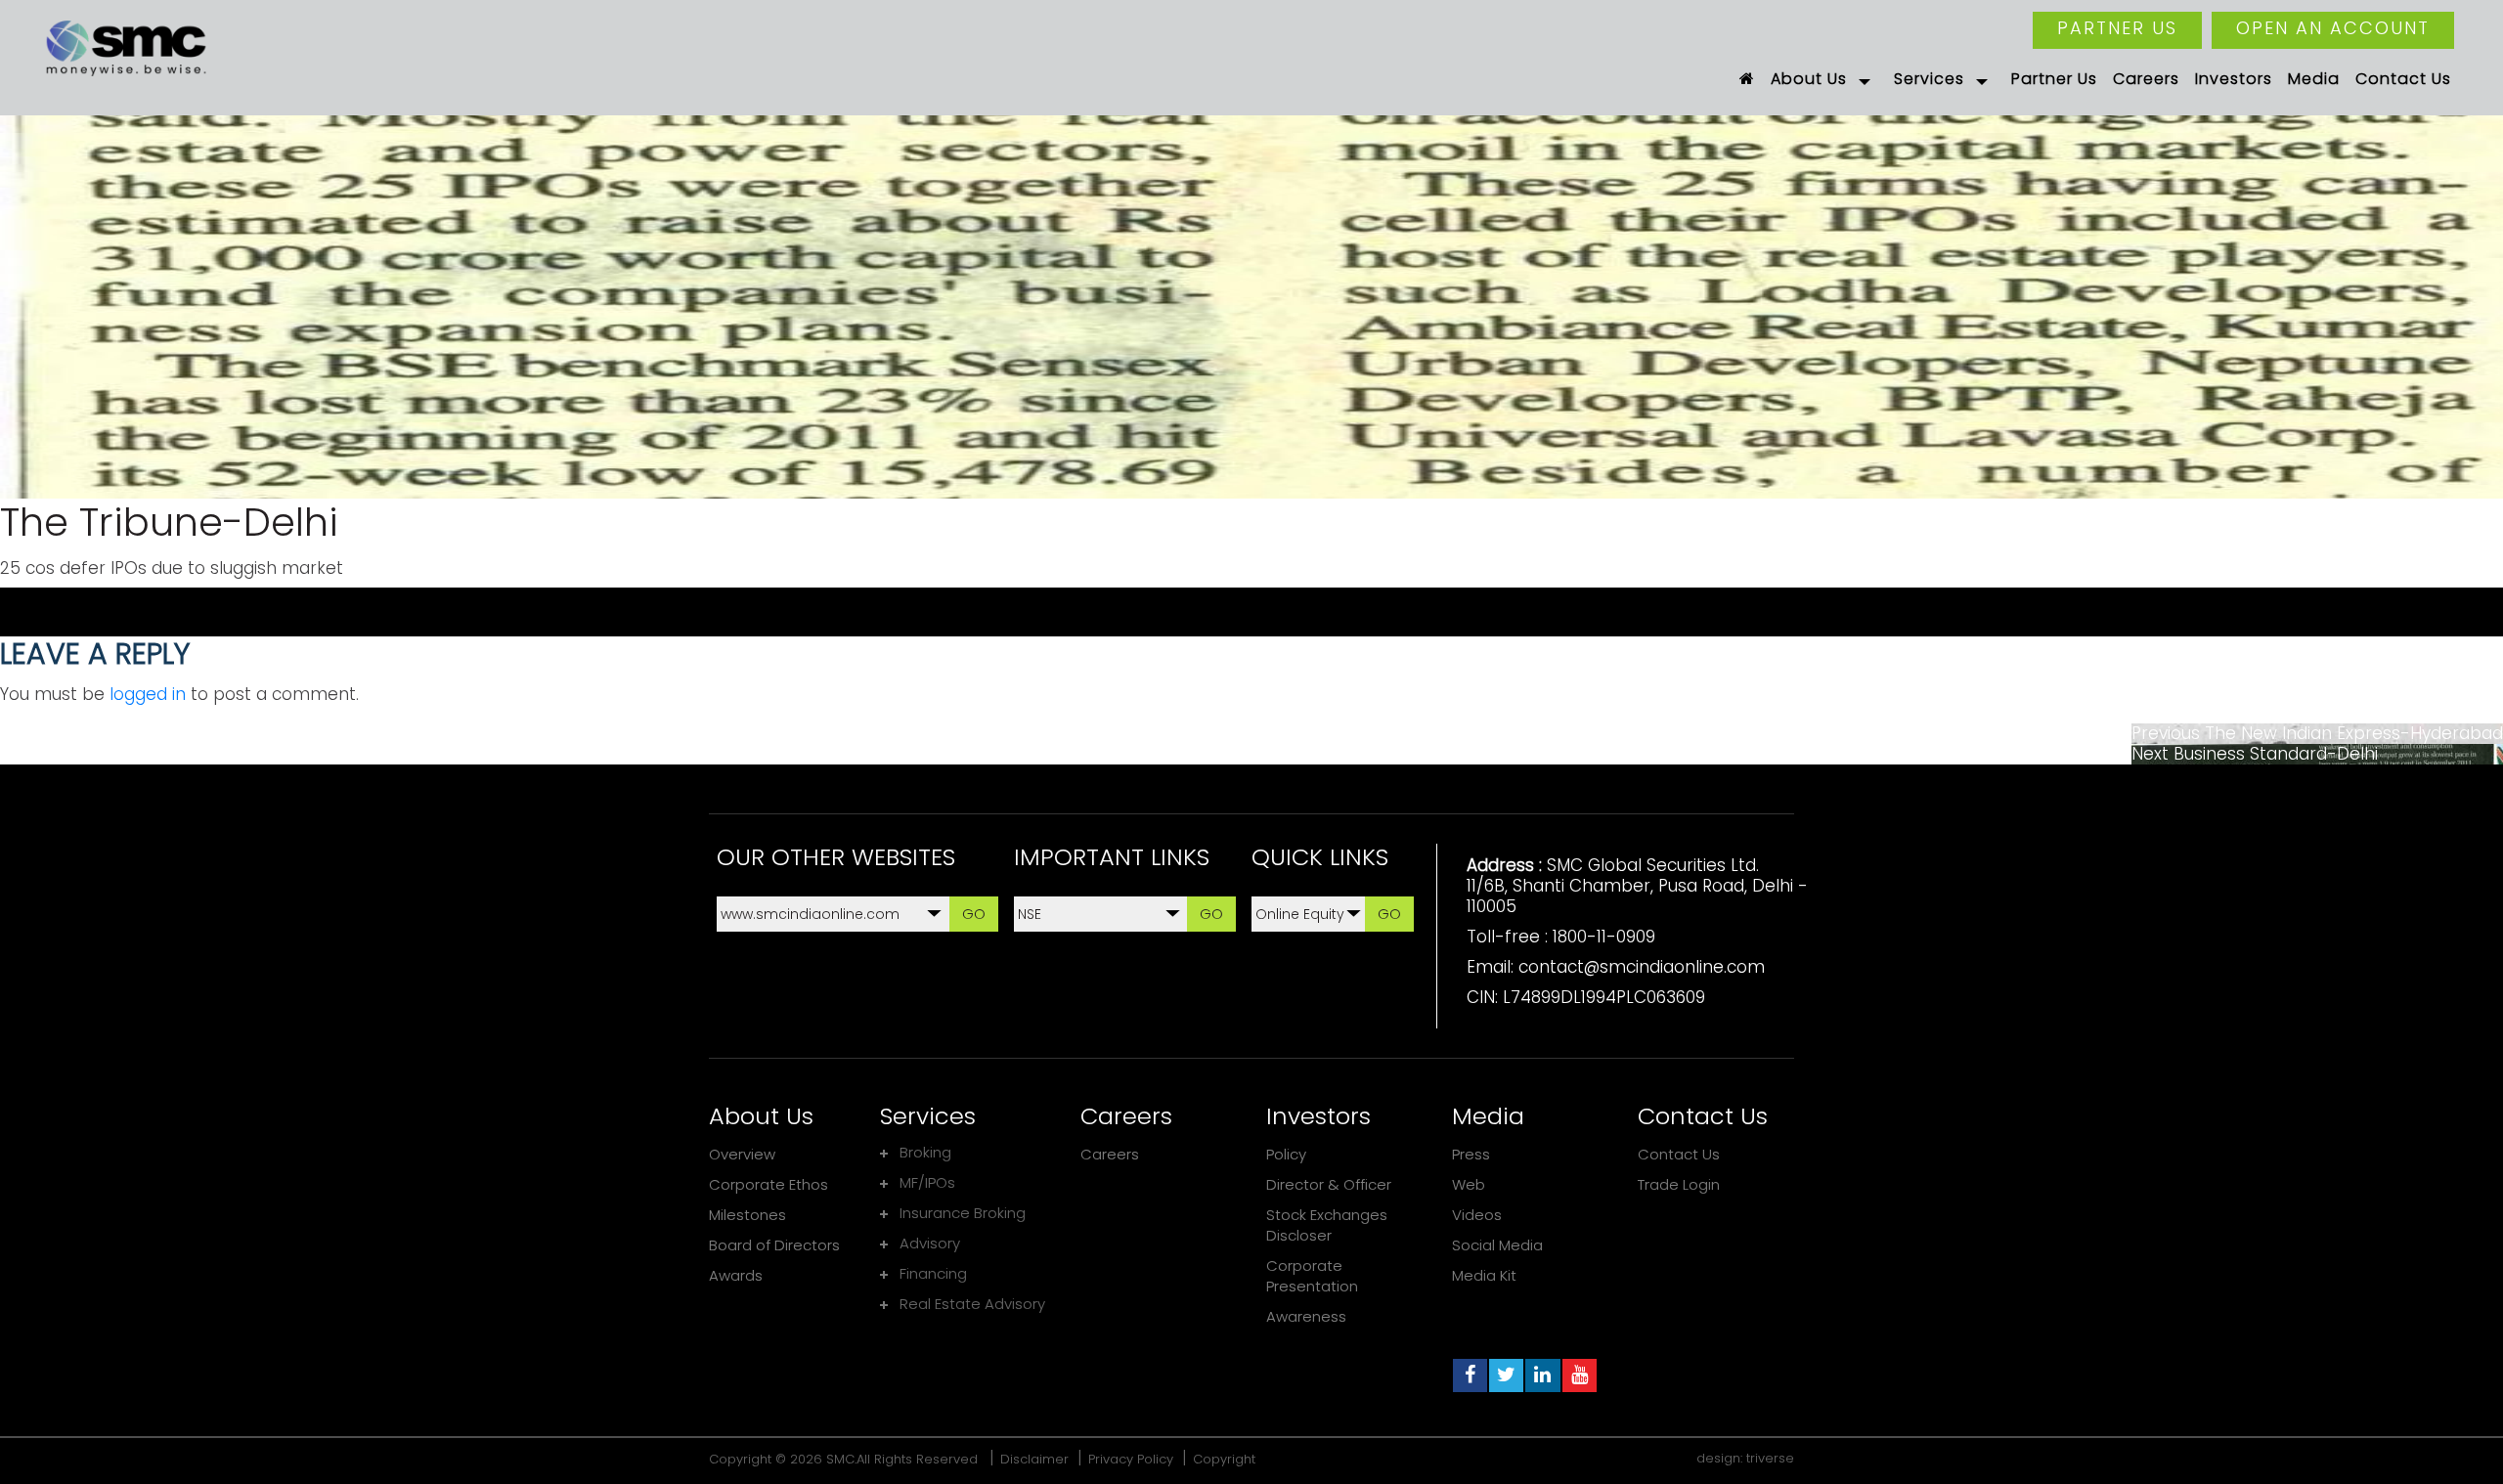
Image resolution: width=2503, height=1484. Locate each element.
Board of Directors (774, 1245)
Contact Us (1679, 1154)
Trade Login (1679, 1184)
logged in (148, 694)
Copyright (1224, 1459)
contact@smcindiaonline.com (1642, 967)
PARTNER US (2117, 28)
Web (1469, 1184)
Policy (1286, 1154)
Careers (1110, 1154)
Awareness (1306, 1316)
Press (1471, 1154)
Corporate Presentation (1312, 1276)
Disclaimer (1034, 1459)
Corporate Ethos (768, 1184)
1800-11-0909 (1604, 937)
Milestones (747, 1215)
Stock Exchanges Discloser (1327, 1225)
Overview (742, 1154)
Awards (736, 1275)
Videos (1477, 1215)
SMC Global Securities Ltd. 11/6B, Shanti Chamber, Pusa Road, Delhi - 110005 (1637, 886)
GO (974, 914)
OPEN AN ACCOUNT (2333, 28)
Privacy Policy (1131, 1459)
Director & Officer (1329, 1184)
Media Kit (1484, 1275)
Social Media (1497, 1245)
